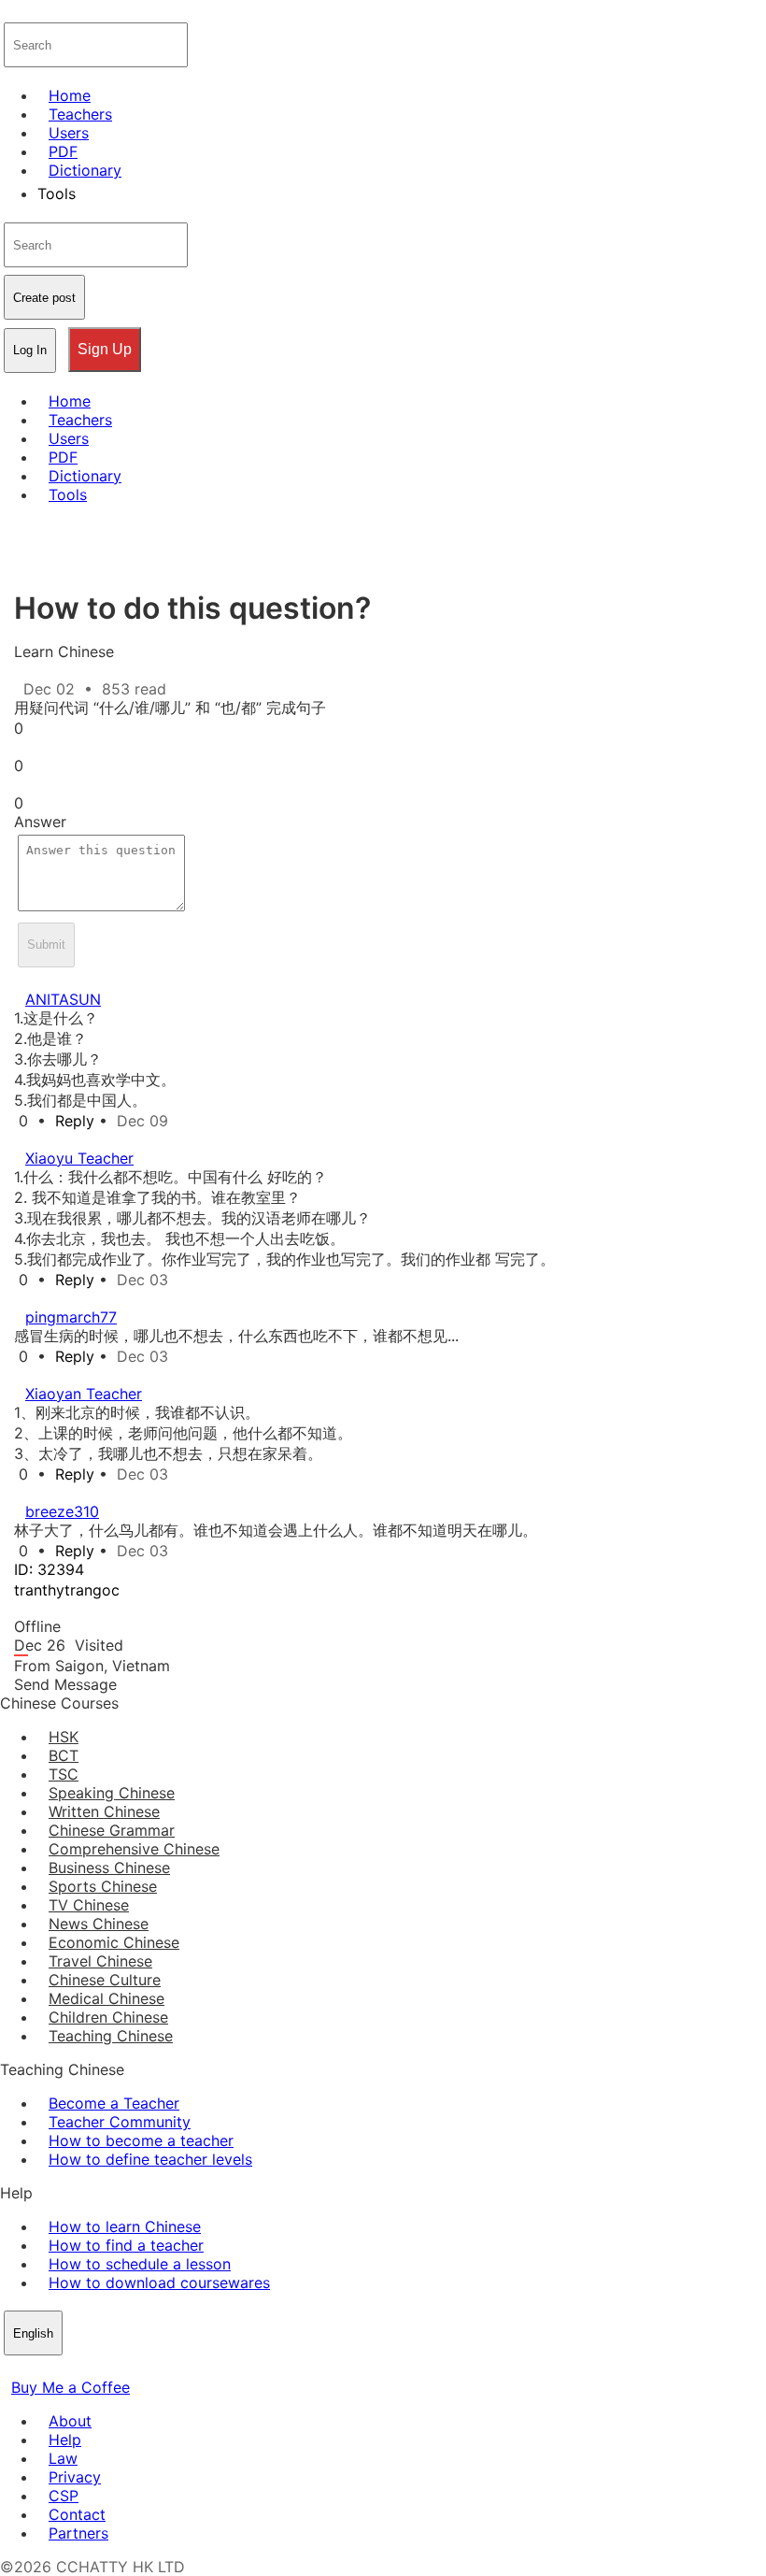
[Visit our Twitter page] (34, 2368)
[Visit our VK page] (56, 2368)
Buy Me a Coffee (71, 2387)
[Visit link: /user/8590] (25, 980)
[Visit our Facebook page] (11, 2368)
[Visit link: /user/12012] (25, 1298)
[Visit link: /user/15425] (25, 1375)
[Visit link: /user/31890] (25, 1493)
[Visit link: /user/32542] (25, 1139)
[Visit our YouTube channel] (78, 2368)
